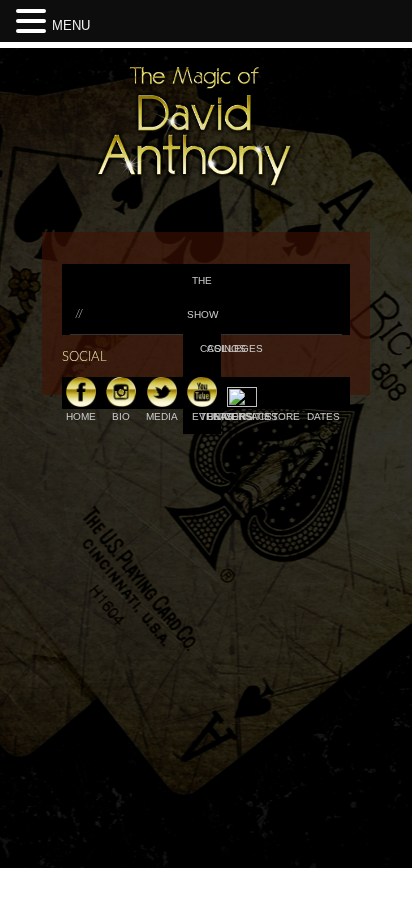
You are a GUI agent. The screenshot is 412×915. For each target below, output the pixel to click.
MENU (71, 25)
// (79, 314)
